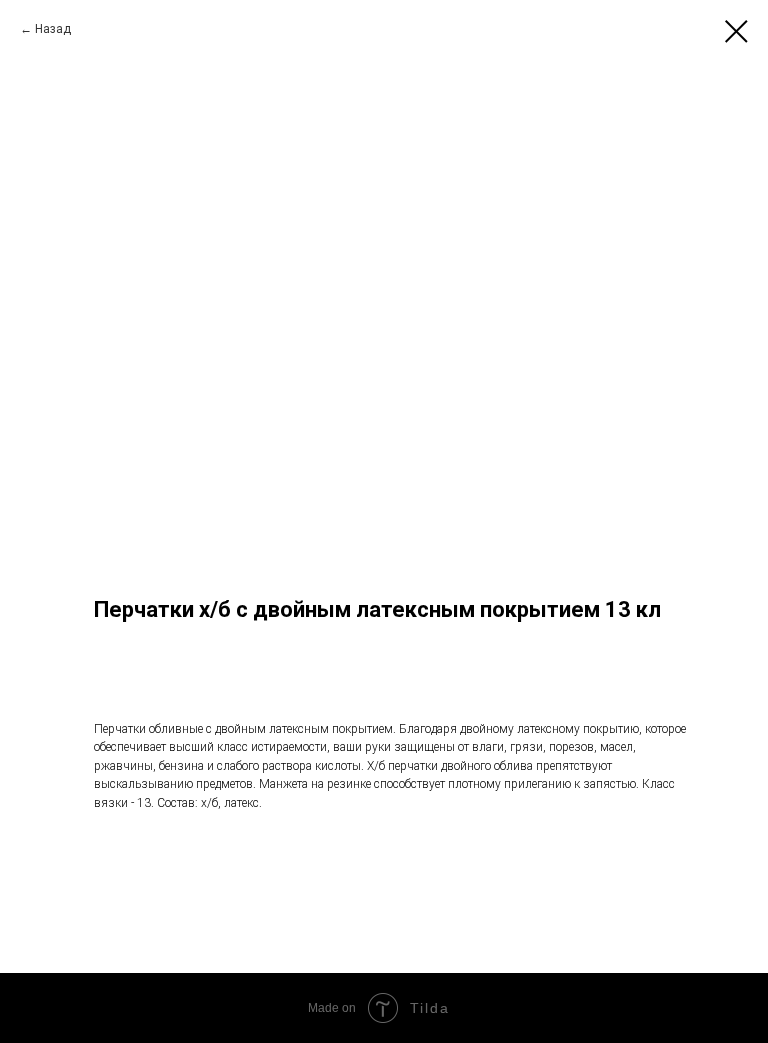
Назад (53, 29)
